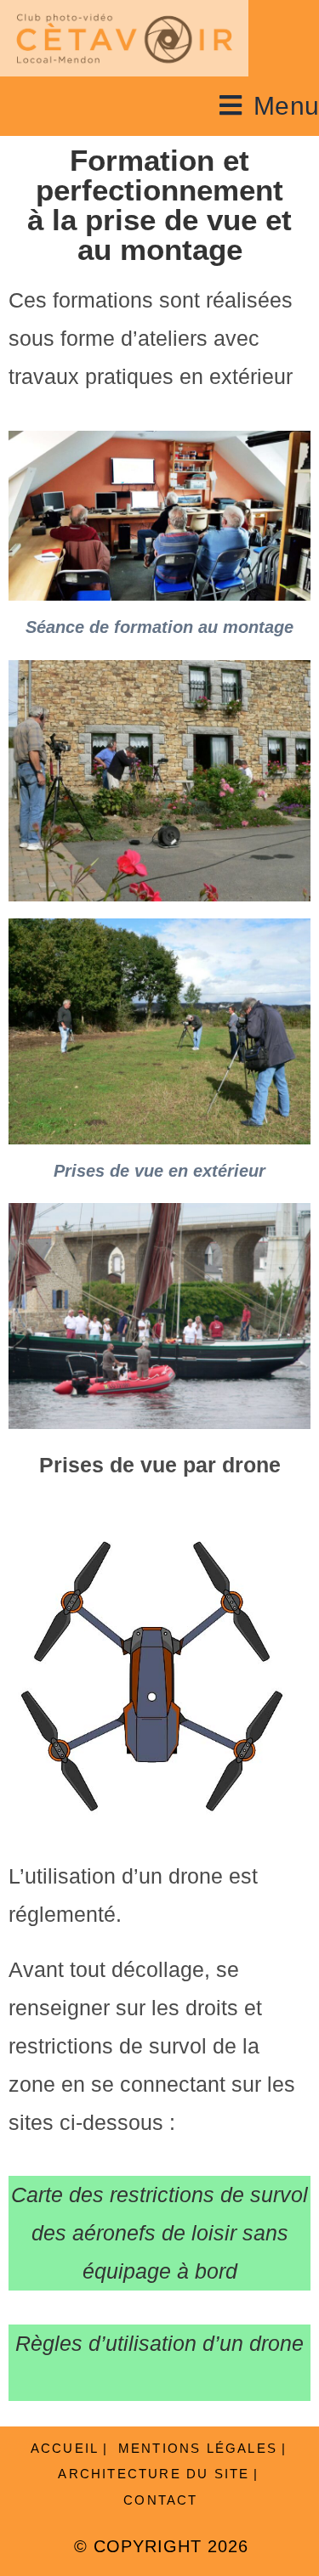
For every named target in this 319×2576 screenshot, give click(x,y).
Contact (160, 2500)
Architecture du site (154, 2474)
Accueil (65, 2448)
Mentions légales (198, 2448)
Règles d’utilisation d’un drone (159, 2343)
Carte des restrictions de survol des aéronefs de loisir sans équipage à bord (159, 2233)
